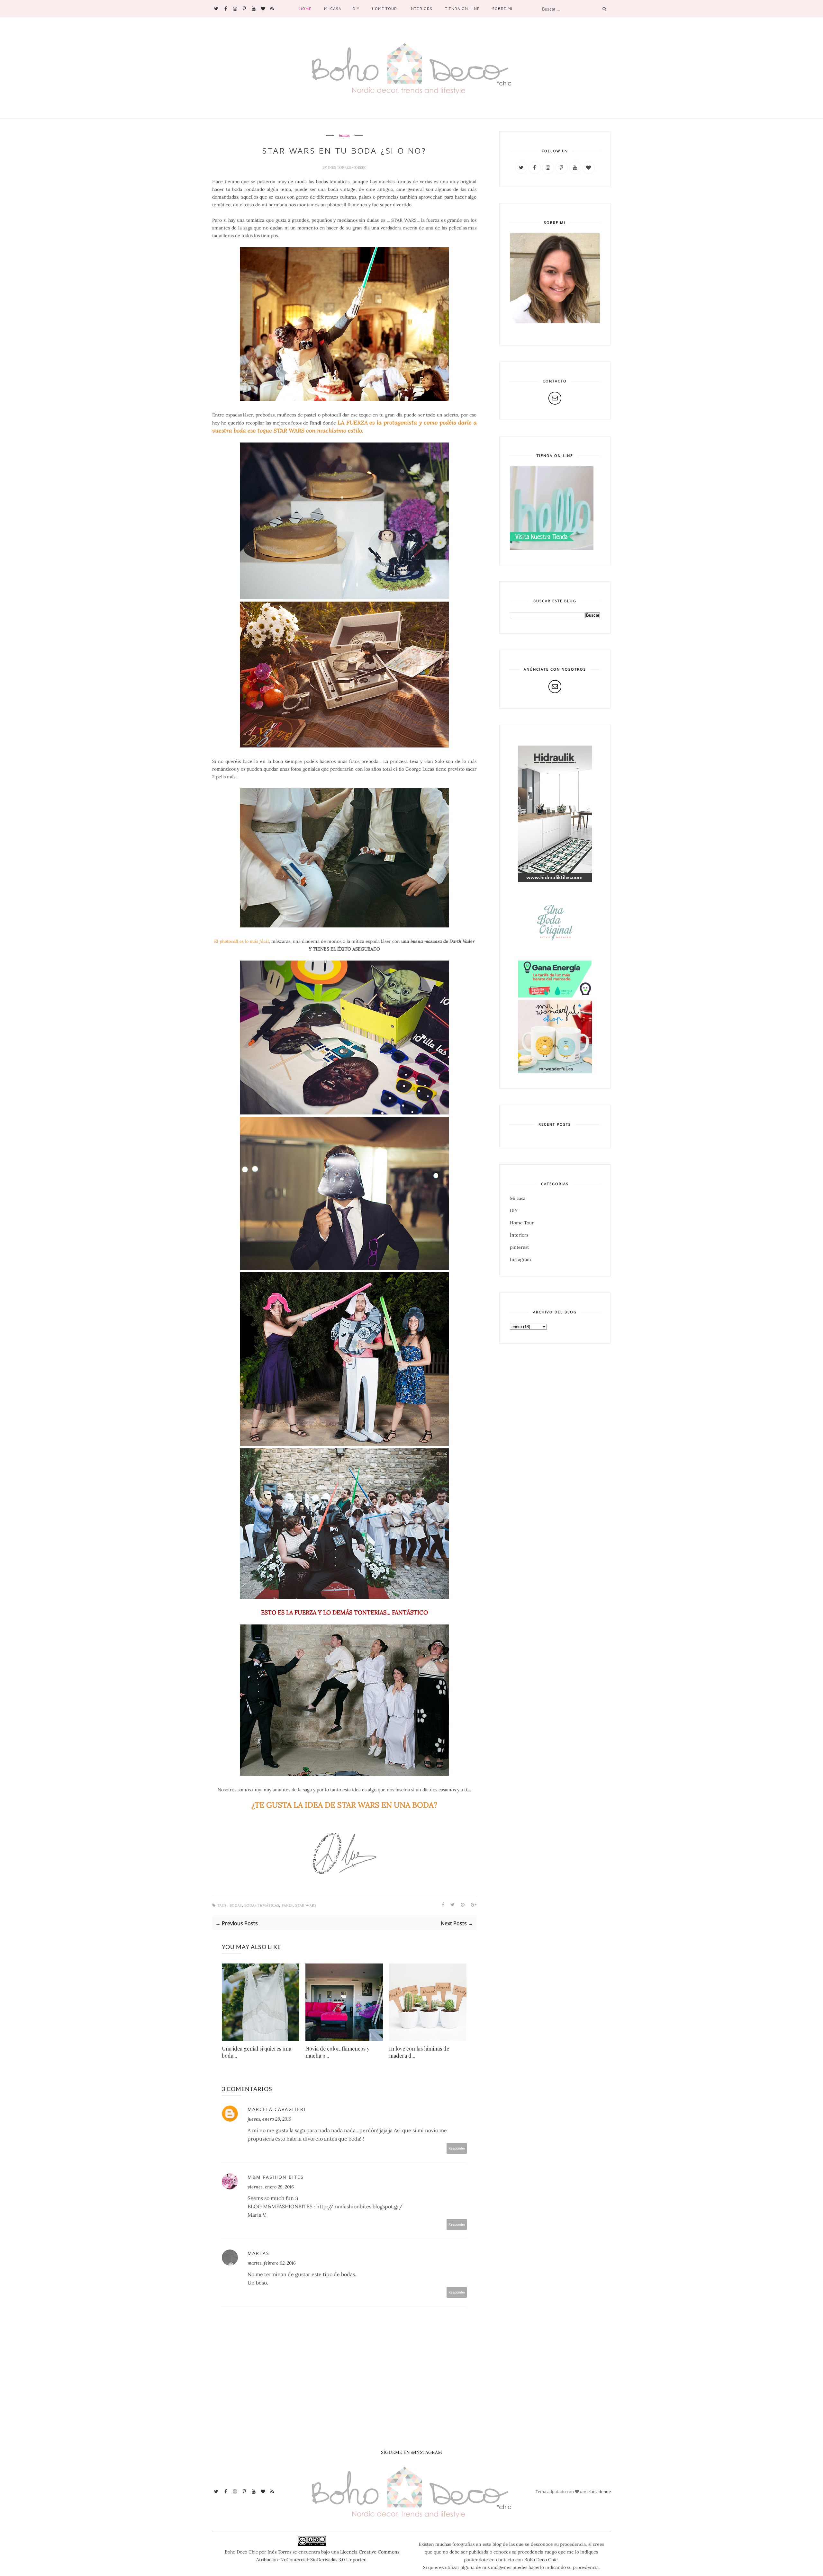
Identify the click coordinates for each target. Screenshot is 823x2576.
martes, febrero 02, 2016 (272, 2263)
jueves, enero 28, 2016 (269, 2119)
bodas (344, 136)
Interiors (421, 9)
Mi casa (333, 9)
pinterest (519, 1247)
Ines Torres (340, 167)
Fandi (316, 423)
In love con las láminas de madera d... (419, 2052)
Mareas (258, 2253)
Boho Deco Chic (541, 2560)
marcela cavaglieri (277, 2109)
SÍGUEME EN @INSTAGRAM (411, 2452)
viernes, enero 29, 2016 (271, 2187)
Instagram (520, 1259)
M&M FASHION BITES (276, 2177)
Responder (457, 2148)
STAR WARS (306, 1905)
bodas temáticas (262, 1905)
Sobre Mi (502, 9)
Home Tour (384, 9)
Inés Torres (279, 2552)
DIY (356, 9)
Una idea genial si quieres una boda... (257, 2052)
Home (305, 9)
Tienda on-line (462, 9)
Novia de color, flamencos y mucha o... (337, 2052)
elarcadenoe (599, 2491)
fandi (287, 1905)
